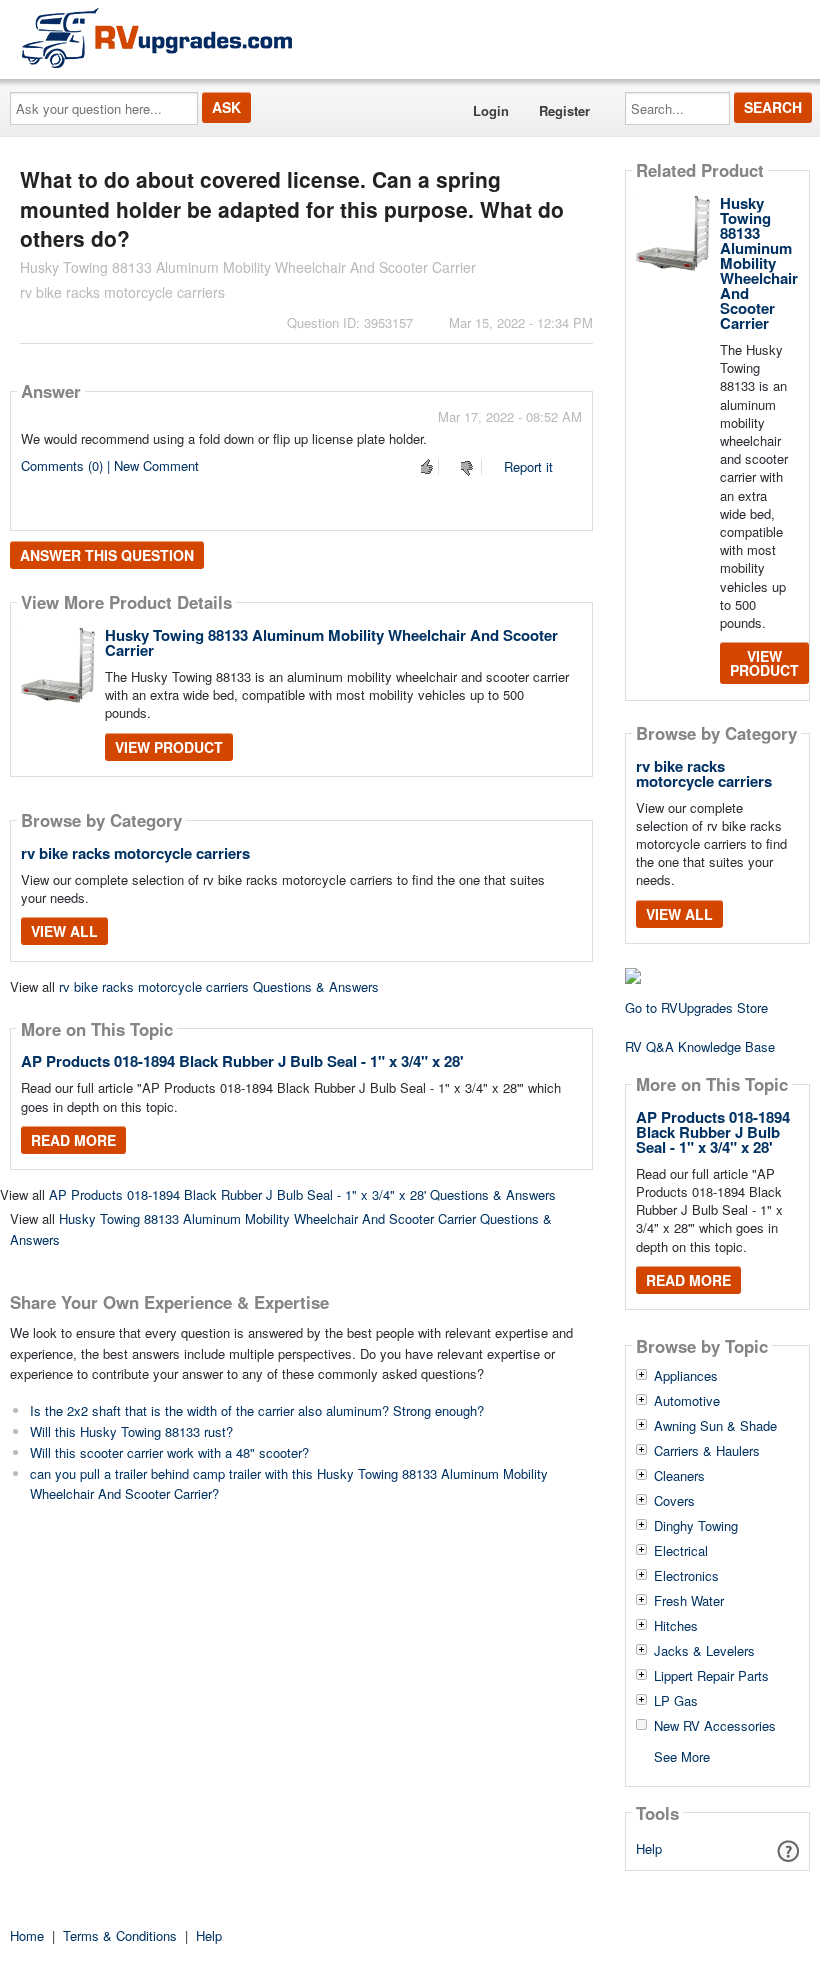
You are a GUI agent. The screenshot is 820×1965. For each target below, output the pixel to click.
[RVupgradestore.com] (157, 37)
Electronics (686, 1576)
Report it (528, 466)
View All (64, 931)
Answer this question (107, 555)
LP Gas (676, 1701)
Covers (674, 1501)
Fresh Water (689, 1601)
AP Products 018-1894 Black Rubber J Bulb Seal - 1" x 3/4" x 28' (242, 1061)
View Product (169, 747)
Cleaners (679, 1476)
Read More (73, 1140)
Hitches (676, 1626)
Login (491, 110)
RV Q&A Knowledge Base (700, 1046)
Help (649, 1848)
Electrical (681, 1551)
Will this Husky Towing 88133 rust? (131, 1431)
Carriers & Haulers (707, 1451)
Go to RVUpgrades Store (696, 1007)
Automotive (687, 1401)
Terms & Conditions (120, 1935)
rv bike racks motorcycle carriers (135, 853)
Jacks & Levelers (704, 1651)
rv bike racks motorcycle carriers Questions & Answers (219, 986)
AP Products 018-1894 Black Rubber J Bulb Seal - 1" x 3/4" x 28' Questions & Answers (302, 1194)
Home (27, 1935)
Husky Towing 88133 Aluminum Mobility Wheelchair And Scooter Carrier (331, 642)
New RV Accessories (715, 1726)
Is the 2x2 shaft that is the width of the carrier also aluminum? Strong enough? (257, 1410)
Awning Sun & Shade (715, 1426)
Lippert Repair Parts (711, 1676)
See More (682, 1755)
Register (564, 110)
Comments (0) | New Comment (110, 465)
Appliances (686, 1376)
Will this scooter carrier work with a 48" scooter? (169, 1452)
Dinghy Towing (696, 1526)
